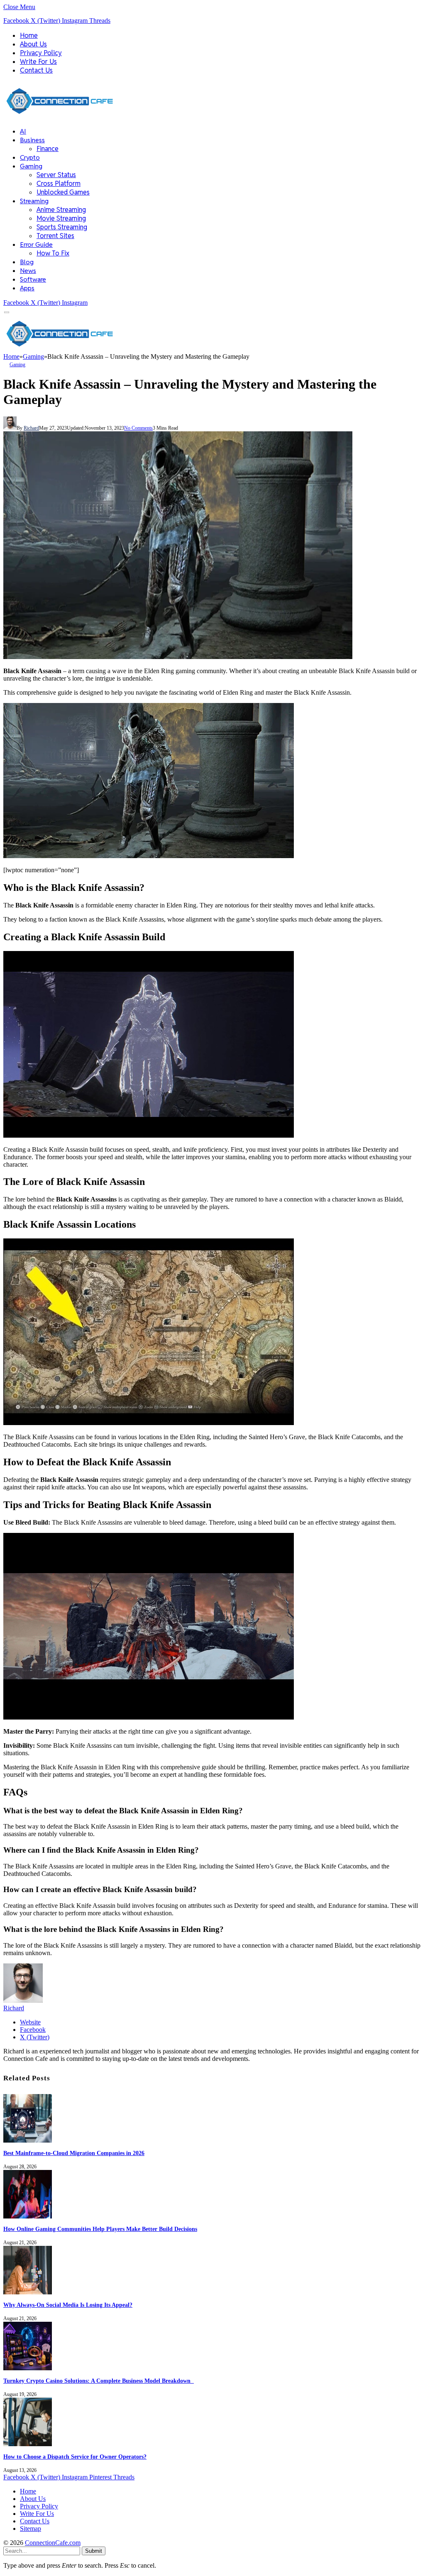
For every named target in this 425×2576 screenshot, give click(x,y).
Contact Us (36, 70)
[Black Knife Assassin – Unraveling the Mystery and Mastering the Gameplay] (178, 657)
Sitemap (31, 2529)
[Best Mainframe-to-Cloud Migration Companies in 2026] (28, 2140)
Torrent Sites (55, 236)
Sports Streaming (62, 227)
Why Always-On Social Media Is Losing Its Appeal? (68, 2305)
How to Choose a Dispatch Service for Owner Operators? (75, 2457)
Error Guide (36, 244)
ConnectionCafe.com (53, 2543)
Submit (94, 2551)
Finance (48, 149)
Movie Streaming (61, 218)
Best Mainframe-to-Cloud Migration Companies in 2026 (74, 2153)
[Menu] (7, 313)
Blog (27, 262)
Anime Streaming (61, 210)
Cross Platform (59, 184)
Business (32, 140)
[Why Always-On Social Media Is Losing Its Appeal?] (28, 2292)
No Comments (138, 428)
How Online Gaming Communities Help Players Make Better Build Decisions (100, 2229)
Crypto (30, 157)
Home (29, 35)
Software (33, 279)
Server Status (56, 175)
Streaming (34, 201)
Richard (31, 428)
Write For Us (38, 62)
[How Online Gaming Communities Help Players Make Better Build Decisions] (28, 2216)
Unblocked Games (63, 192)
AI (23, 131)
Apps (27, 288)
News (28, 271)
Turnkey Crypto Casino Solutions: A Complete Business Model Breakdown (99, 2381)
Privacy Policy (41, 53)
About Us (33, 44)
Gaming (31, 166)
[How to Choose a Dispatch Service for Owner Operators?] (28, 2444)
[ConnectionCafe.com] (60, 116)
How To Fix (53, 253)
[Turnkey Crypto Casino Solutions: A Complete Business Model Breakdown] (28, 2368)
